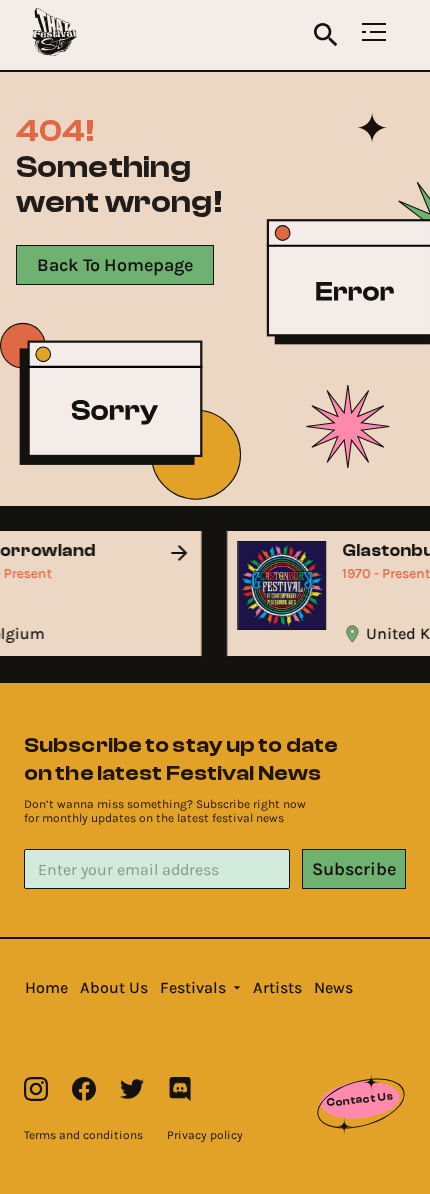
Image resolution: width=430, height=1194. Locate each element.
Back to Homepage (115, 265)
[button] (46, 988)
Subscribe (354, 869)
